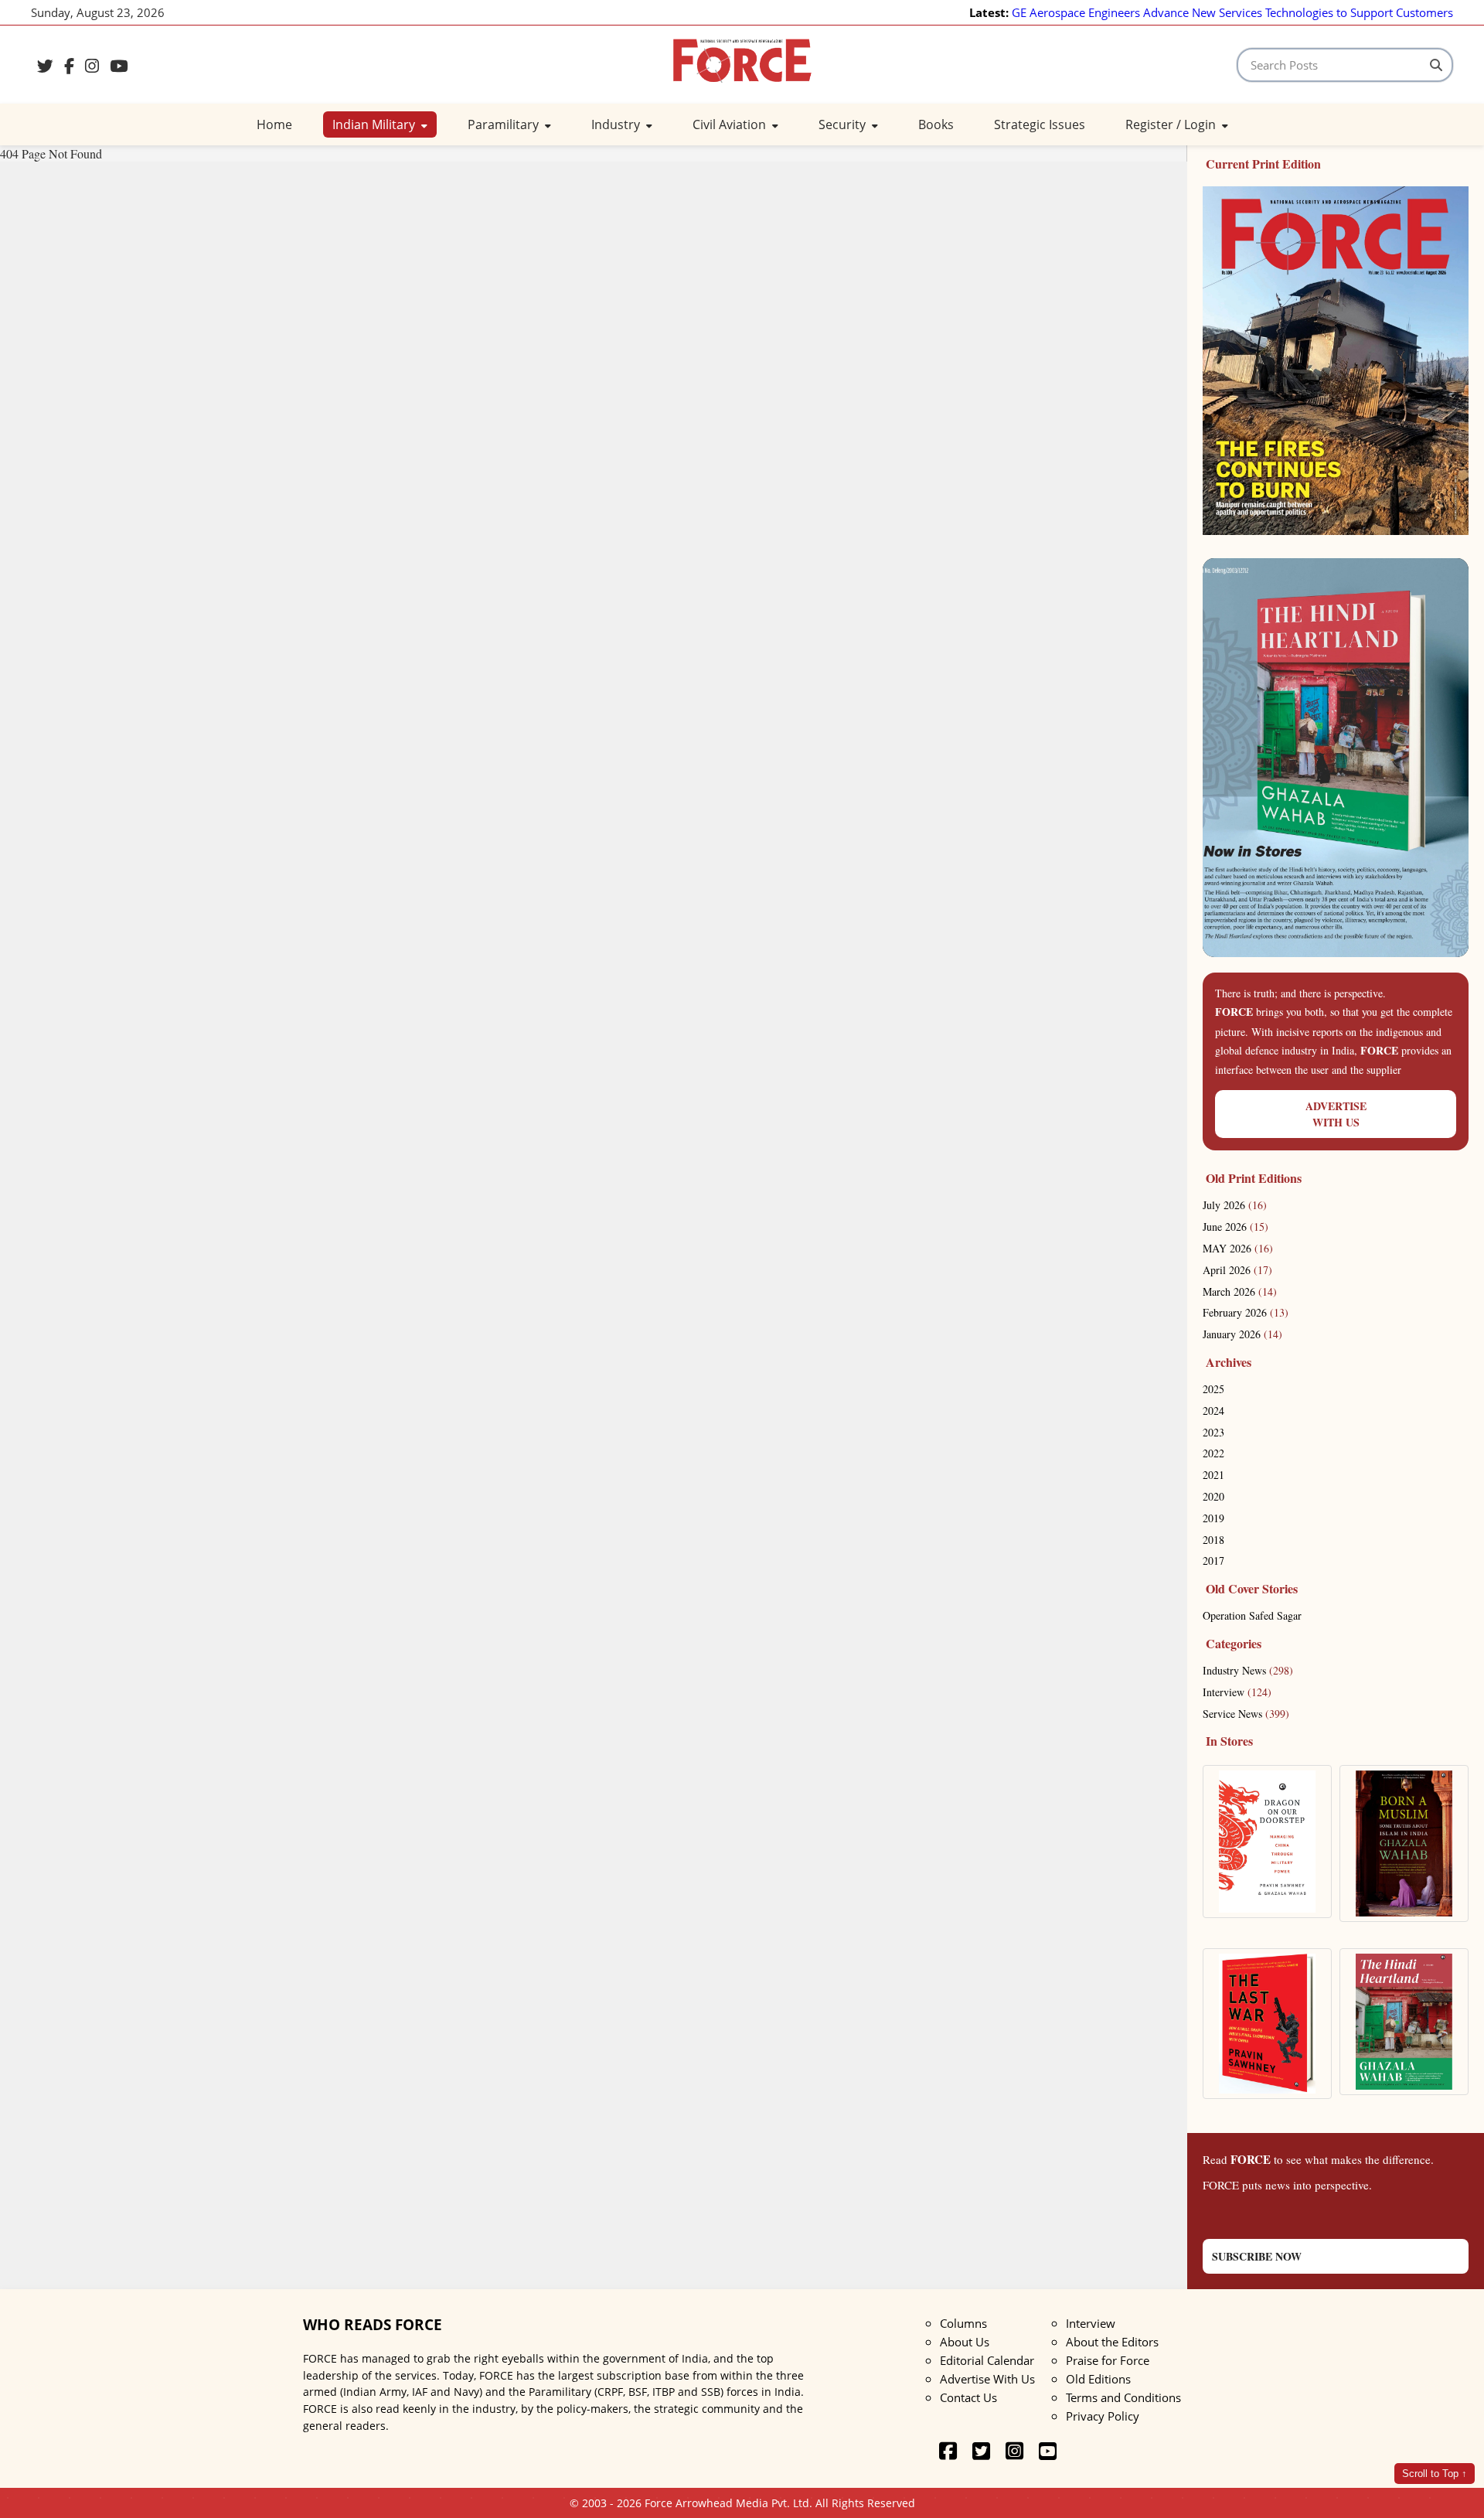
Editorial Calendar (987, 2360)
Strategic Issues (1040, 124)
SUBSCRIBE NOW (1257, 2256)
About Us (965, 2342)
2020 (1213, 1496)
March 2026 (1240, 1291)
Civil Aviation (731, 124)
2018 (1213, 1540)
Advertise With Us (987, 2379)
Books (936, 124)
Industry (617, 124)
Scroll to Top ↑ (1435, 2474)
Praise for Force (1108, 2360)
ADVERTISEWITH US (1336, 1114)
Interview (1237, 1692)
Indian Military (375, 124)
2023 (1213, 1432)
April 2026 (1237, 1270)
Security (844, 124)
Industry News (1248, 1670)
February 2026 (1246, 1312)
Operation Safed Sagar (1252, 1615)
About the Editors (1112, 2342)
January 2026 (1242, 1334)
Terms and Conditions (1123, 2397)
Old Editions (1098, 2379)
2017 (1213, 1561)
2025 (1213, 1389)
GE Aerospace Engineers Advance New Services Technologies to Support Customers (1232, 12)
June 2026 (1236, 1227)
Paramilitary (505, 124)
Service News (1246, 1714)
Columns (963, 2323)
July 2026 (1235, 1205)
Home (274, 124)
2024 (1213, 1411)
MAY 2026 (1238, 1248)
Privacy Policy (1103, 2416)
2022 (1213, 1453)
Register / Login (1172, 124)
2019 (1213, 1518)
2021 (1213, 1475)
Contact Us (968, 2397)
